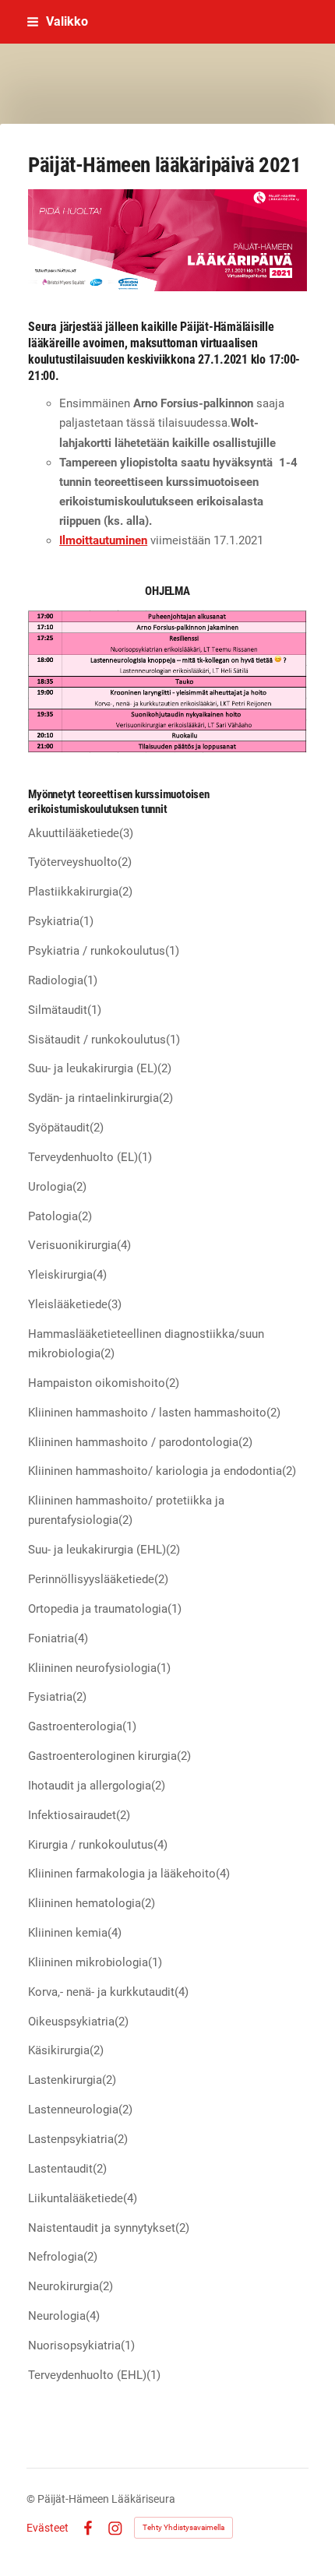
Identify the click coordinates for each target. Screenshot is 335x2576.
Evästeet (48, 2528)
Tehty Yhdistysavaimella (183, 2527)
